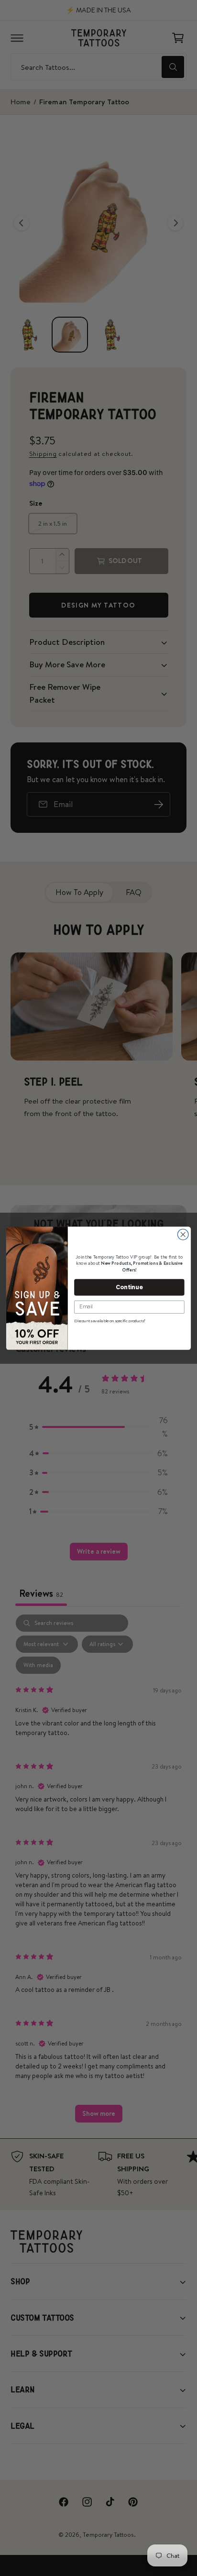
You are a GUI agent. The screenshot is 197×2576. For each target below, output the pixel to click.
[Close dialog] (183, 1234)
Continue (129, 1287)
